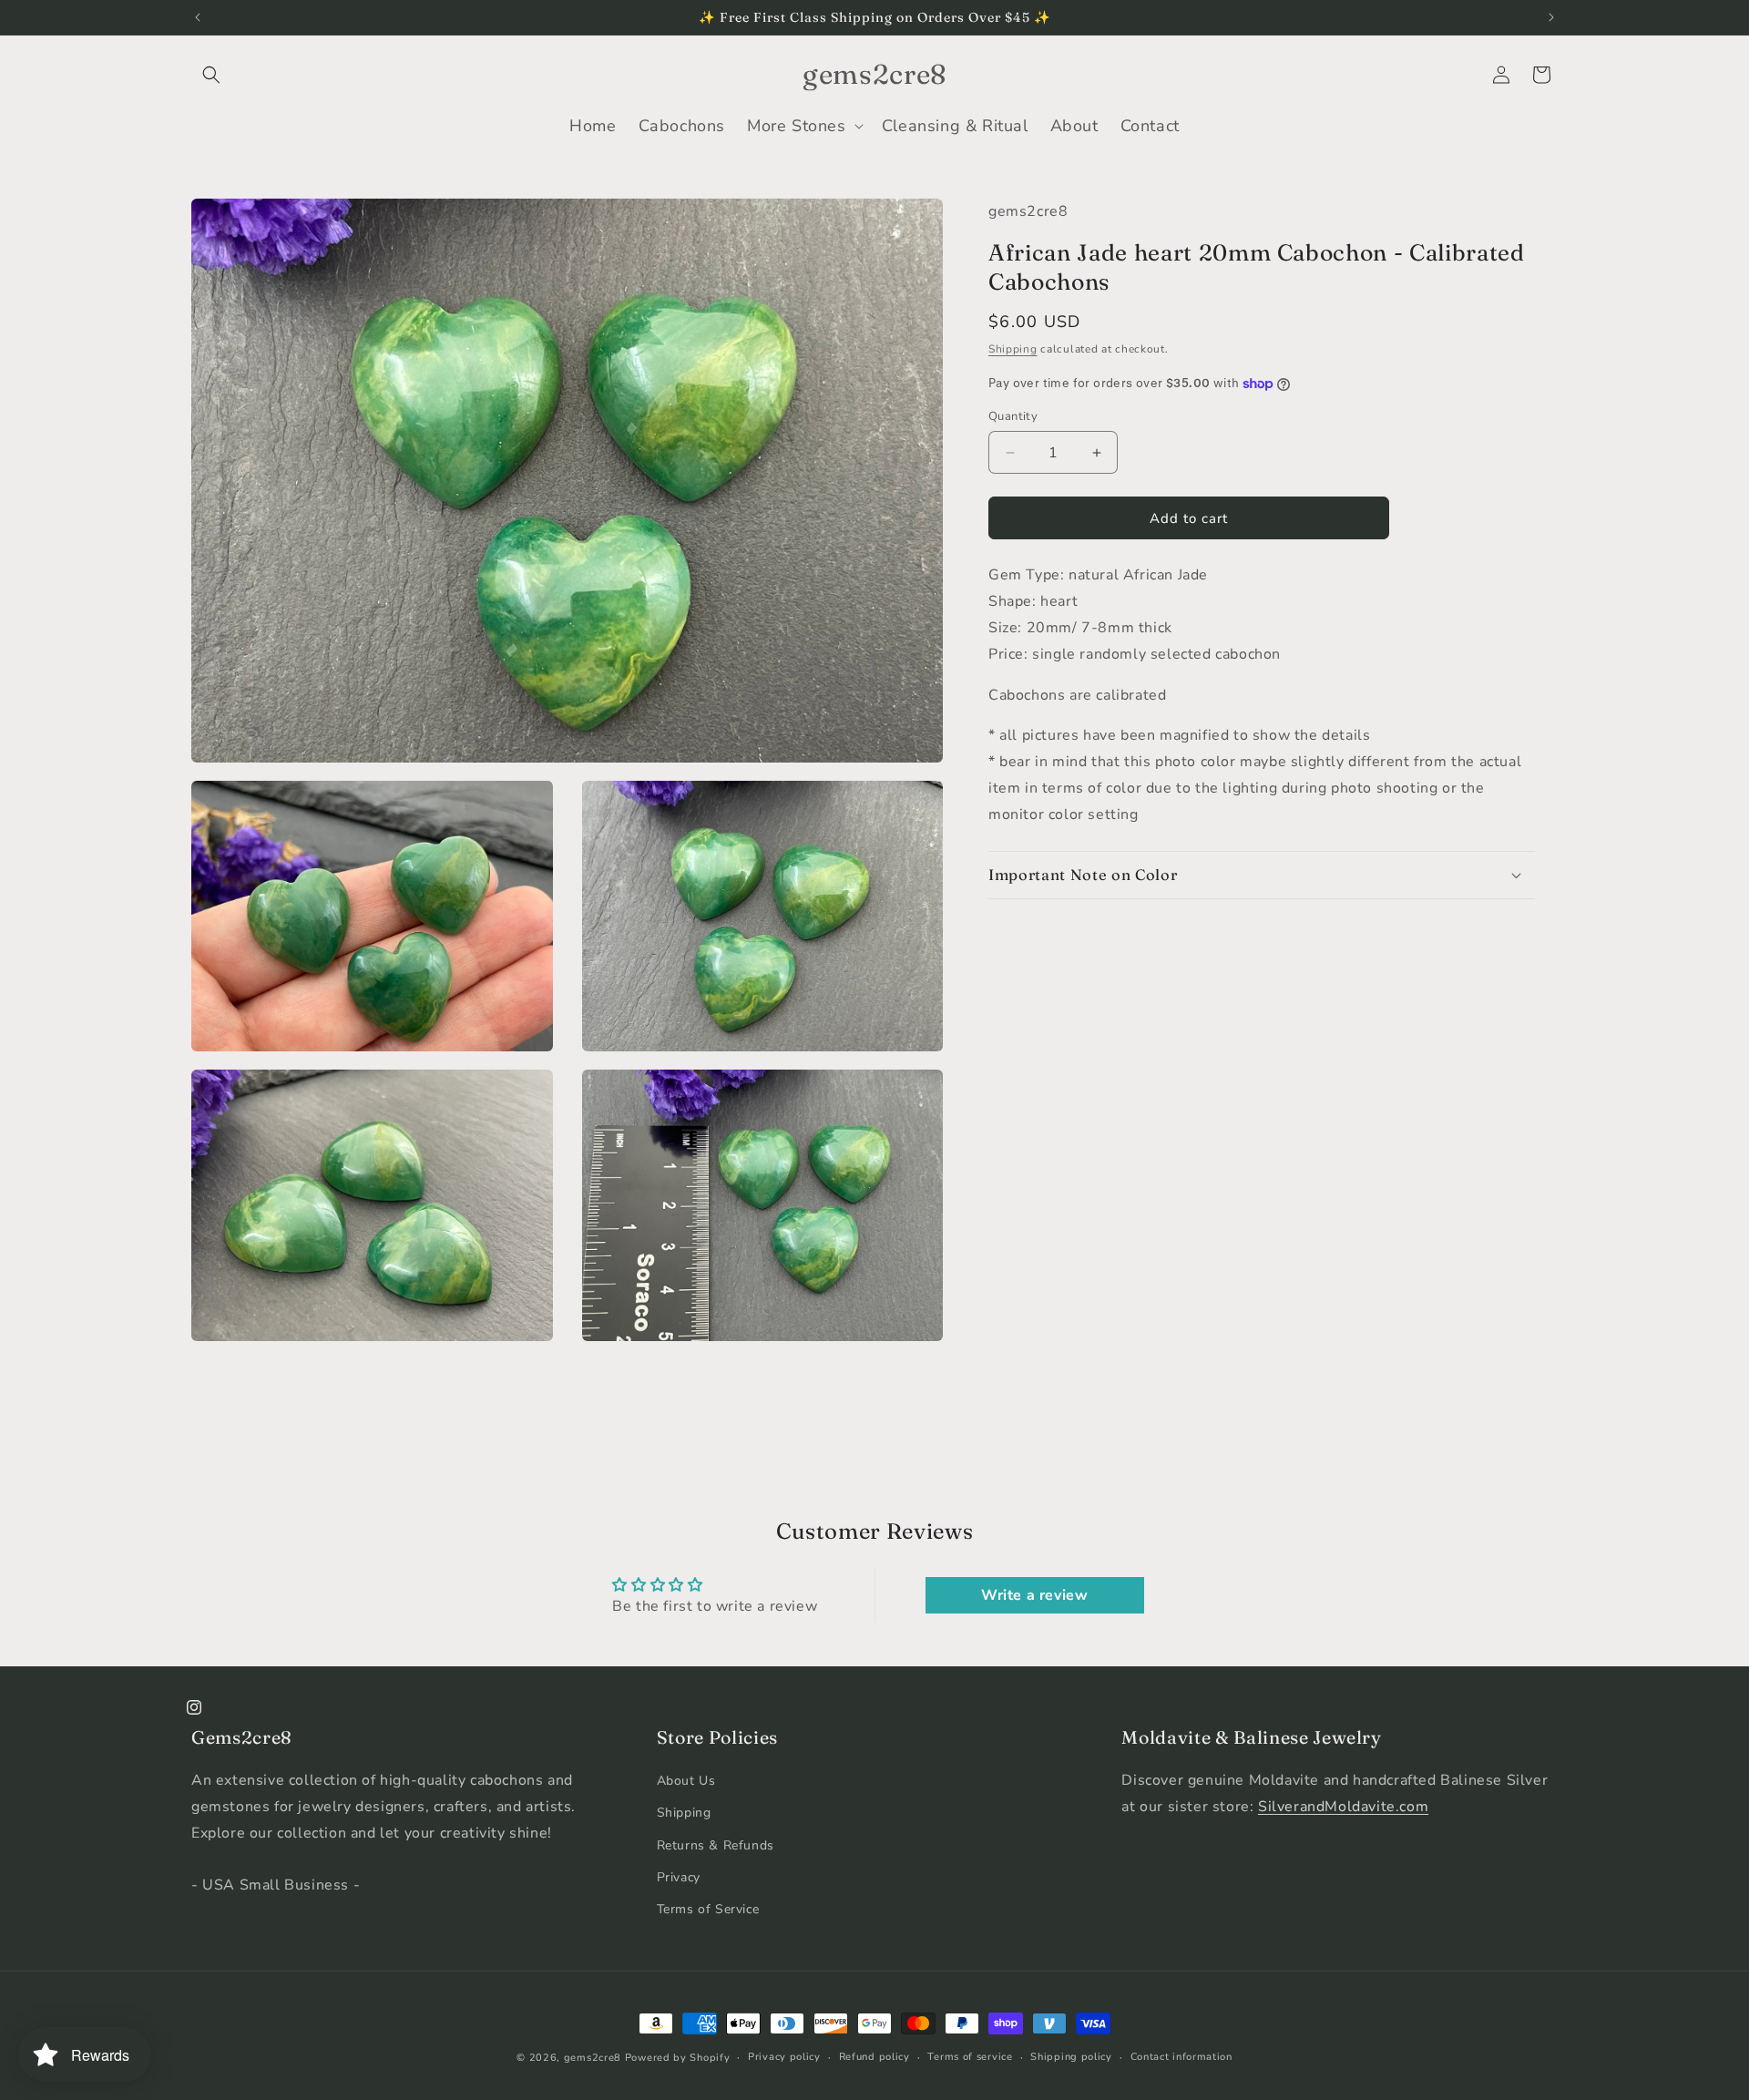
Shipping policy (1071, 2057)
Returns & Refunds (716, 1845)
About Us (686, 1781)
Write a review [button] (1034, 1595)
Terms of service (970, 2057)
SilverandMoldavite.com (1343, 1807)
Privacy (679, 1877)
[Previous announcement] (198, 17)
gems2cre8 (593, 2058)
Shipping (1013, 350)
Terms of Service (708, 1909)
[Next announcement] (1551, 17)
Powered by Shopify (678, 2058)
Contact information (1181, 2057)
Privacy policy (784, 2057)
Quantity (1013, 416)
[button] (211, 75)
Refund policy (874, 2057)
